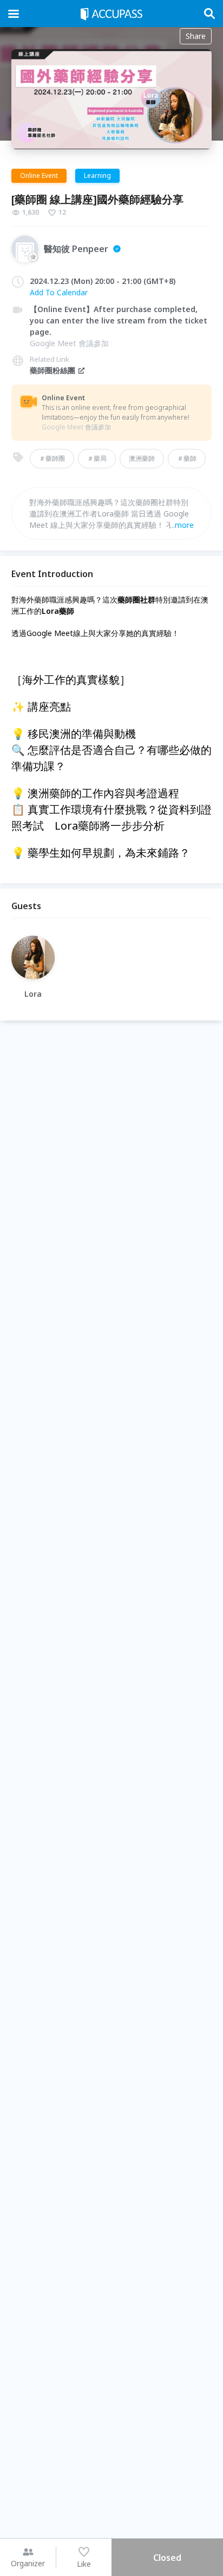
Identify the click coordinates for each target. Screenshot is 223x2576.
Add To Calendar (59, 292)
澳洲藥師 (142, 458)
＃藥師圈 (52, 458)
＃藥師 (187, 458)
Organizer (28, 2563)
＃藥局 (97, 458)
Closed (167, 2558)
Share (196, 36)
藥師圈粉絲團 (53, 370)
